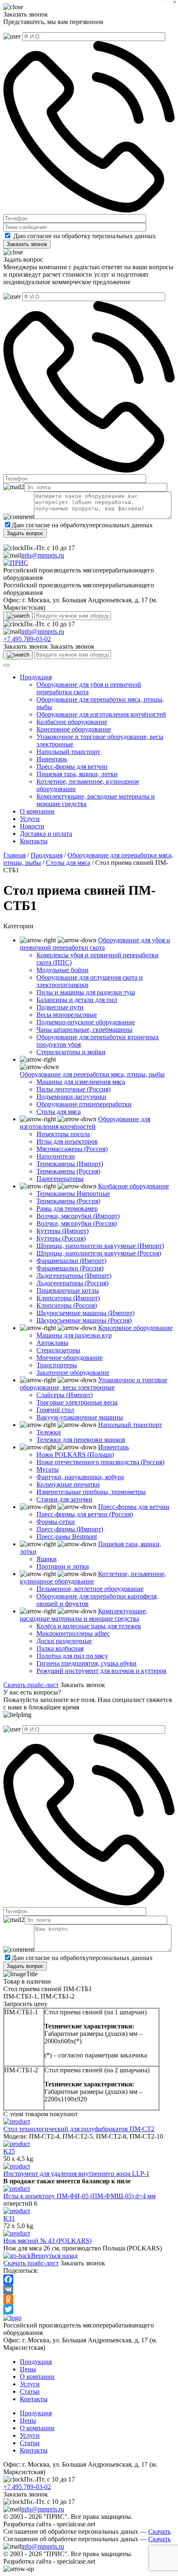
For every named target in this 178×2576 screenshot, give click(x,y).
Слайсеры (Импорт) (65, 1395)
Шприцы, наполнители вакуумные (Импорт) (100, 1246)
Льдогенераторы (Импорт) (74, 1276)
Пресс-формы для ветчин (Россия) (85, 1514)
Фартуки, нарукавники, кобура (80, 1477)
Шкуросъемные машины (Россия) (84, 1320)
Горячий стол (55, 1410)
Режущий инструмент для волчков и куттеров (101, 1671)
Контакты (34, 841)
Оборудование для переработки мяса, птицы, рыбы (92, 1074)
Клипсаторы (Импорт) (68, 1298)
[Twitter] (89, 2309)
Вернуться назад (54, 2256)
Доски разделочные (64, 1641)
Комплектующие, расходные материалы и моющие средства (84, 1615)
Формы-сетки (56, 1522)
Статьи (30, 2391)
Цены (28, 2369)
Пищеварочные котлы (68, 1290)
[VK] (89, 2289)
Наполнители (56, 1156)
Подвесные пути (60, 1007)
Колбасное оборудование (72, 722)
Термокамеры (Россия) (68, 1171)
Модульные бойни (63, 970)
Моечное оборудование (70, 1358)
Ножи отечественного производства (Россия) (100, 1462)
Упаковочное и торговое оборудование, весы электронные (94, 1384)
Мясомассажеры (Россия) (72, 1149)
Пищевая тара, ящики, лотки (77, 774)
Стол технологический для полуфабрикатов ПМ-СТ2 (79, 2129)
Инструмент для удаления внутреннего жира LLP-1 (76, 2174)
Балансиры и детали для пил (77, 1000)
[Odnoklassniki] (89, 2299)
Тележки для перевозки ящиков (81, 1440)
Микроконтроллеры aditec (73, 1633)
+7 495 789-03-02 (27, 639)
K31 (9, 2218)
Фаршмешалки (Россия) (70, 1268)
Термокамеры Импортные (73, 1194)
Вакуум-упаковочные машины (80, 1417)
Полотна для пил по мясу (72, 1656)
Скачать (159, 2531)
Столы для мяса (68, 863)
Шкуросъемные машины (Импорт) (85, 1313)
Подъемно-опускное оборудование (86, 1022)
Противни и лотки (63, 1566)
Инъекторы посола (63, 1134)
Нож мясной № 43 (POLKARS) (47, 2241)
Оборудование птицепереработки (84, 1104)
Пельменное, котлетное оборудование (90, 1589)
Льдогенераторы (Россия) (72, 1283)
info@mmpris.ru (43, 555)
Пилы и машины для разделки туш (86, 992)
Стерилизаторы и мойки (71, 1052)
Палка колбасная (60, 1648)
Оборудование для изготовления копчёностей (101, 714)
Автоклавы (52, 1343)
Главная (14, 855)
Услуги (30, 819)
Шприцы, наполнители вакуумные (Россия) (99, 1253)
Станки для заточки (64, 1499)
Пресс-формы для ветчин (72, 767)
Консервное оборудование (74, 729)
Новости (32, 826)
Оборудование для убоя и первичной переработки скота (95, 944)
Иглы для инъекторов (67, 1141)
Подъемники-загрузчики (71, 1097)
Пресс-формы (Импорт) (70, 1529)
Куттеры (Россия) (61, 1238)
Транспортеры (57, 1365)
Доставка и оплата (46, 834)
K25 (9, 2151)
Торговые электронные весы (77, 1402)
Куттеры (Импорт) (63, 1231)
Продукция (36, 677)
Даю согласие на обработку (52, 236)
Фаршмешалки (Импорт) (71, 1261)
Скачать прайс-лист (31, 1685)
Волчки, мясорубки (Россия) (77, 1223)
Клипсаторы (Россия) (67, 1305)
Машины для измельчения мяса (81, 1082)
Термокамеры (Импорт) (70, 1164)
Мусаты (48, 1469)
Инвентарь (52, 759)
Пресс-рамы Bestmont (67, 1537)
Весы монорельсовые (67, 1015)
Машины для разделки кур (74, 1335)
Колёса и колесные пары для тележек (89, 1626)
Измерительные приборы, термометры (91, 1492)
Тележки (49, 1432)
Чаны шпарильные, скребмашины (84, 1030)
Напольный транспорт (68, 752)
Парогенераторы (60, 1179)
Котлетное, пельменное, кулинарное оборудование (93, 1578)
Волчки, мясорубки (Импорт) (78, 1216)
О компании (37, 811)
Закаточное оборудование (73, 1372)
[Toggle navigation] (7, 665)
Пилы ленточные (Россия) (73, 1089)
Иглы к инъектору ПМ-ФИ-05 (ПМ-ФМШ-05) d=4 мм (79, 2196)
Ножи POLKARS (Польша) (75, 1455)
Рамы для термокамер (67, 1208)
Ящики (47, 1559)
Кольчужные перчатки (68, 1484)
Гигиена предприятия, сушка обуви (87, 1663)
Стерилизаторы (58, 1350)
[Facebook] (89, 2279)
